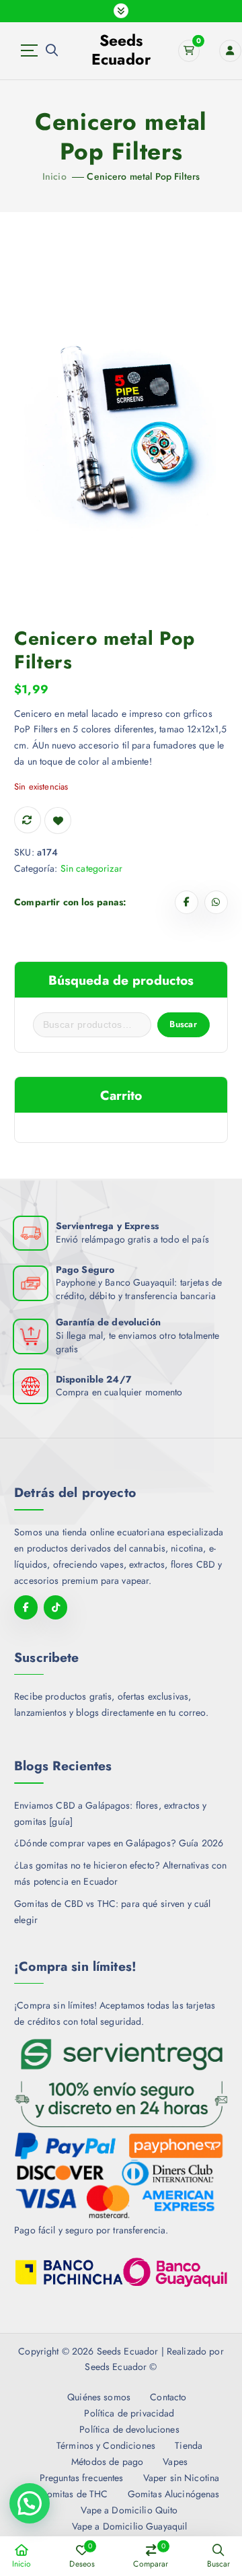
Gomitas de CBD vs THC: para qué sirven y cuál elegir (112, 1912)
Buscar (183, 1024)
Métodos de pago (107, 2462)
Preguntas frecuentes (81, 2478)
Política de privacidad (129, 2413)
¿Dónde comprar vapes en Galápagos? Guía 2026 (119, 1843)
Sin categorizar (91, 868)
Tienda (189, 2445)
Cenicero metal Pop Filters (143, 176)
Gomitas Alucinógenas (173, 2494)
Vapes (175, 2462)
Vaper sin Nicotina (181, 2478)
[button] (30, 2503)
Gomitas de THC (74, 2494)
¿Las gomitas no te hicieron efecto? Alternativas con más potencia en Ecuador (120, 1873)
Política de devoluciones (129, 2429)
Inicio (54, 176)
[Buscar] (52, 50)
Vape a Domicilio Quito (129, 2510)
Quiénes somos (99, 2397)
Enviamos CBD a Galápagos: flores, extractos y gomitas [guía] (110, 1813)
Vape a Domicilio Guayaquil (129, 2526)
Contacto (168, 2397)
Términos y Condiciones (106, 2445)
